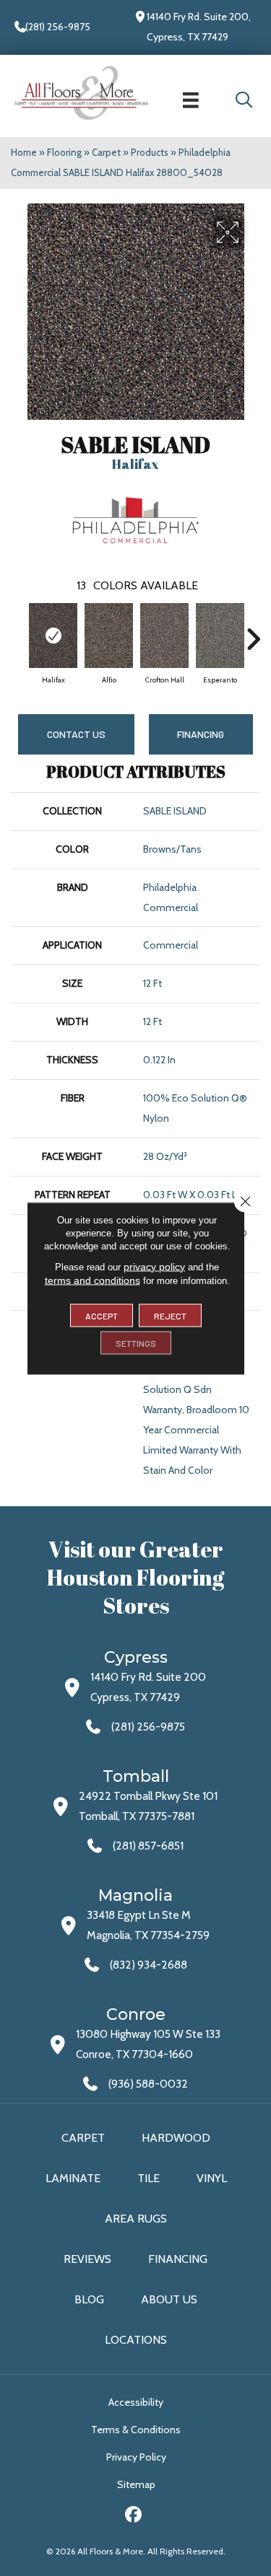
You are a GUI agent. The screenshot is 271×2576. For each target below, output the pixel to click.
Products (150, 152)
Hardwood (176, 2138)
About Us (169, 2299)
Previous (18, 632)
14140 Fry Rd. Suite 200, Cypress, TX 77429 (199, 27)
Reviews (87, 2259)
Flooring (64, 152)
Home (24, 152)
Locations (136, 2340)
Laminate (73, 2178)
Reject (170, 1315)
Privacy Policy (136, 2457)
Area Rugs (136, 2219)
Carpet (106, 152)
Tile (149, 2178)
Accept (102, 1315)
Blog (89, 2299)
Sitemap (136, 2484)
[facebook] (133, 2516)
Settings (136, 1342)
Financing (178, 2259)
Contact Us (76, 734)
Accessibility (136, 2402)
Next (253, 632)
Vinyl (212, 2178)
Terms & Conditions (136, 2430)
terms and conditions (93, 1280)
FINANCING (201, 734)
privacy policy (154, 1266)
